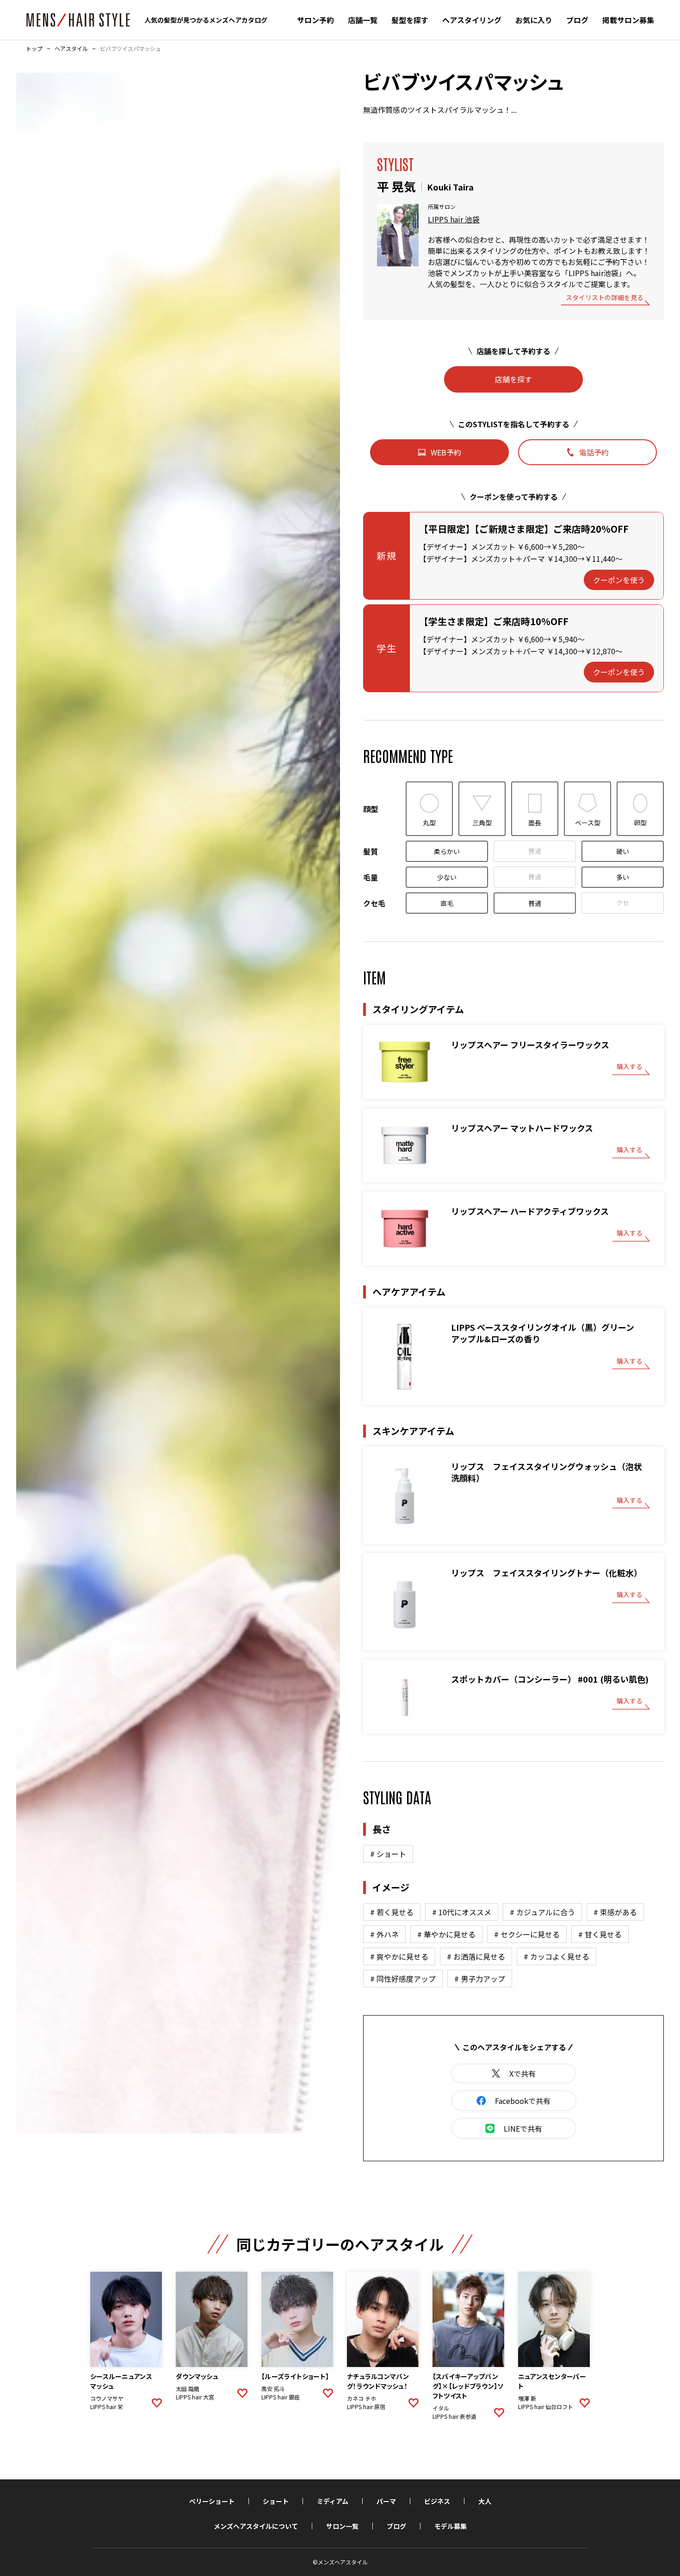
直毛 (447, 903)
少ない (447, 877)
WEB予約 (446, 452)
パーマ (386, 2501)
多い (623, 877)
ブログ (577, 20)
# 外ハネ (384, 1934)
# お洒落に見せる (476, 1956)
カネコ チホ (362, 2398)
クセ (623, 903)
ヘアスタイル (71, 49)
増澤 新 (527, 2398)
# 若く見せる (392, 1912)
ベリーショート (212, 2501)
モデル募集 (451, 2526)
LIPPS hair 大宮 (195, 2397)
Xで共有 (522, 2073)
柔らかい (447, 851)
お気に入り (534, 20)
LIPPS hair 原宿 (366, 2407)
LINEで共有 (523, 2128)
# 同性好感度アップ (403, 1979)
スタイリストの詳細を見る (605, 298)
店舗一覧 (363, 20)
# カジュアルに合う (542, 1912)
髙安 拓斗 (273, 2389)
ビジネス (437, 2501)
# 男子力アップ (480, 1979)
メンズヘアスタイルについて (256, 2526)
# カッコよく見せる (556, 1956)
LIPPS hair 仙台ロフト (546, 2407)
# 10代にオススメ (462, 1912)
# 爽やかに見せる (399, 1956)
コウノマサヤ (107, 2398)
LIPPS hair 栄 (107, 2407)
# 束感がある (615, 1912)
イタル (441, 2408)
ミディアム (333, 2501)
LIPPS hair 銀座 (281, 2397)
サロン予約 (315, 20)
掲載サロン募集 (628, 20)
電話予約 (594, 452)
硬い (623, 851)
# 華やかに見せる (446, 1934)
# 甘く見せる (600, 1934)
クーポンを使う (619, 580)
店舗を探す (513, 379)
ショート (276, 2501)
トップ (34, 49)
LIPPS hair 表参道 (454, 2416)
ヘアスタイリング (472, 20)
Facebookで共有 (523, 2101)
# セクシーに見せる (527, 1934)
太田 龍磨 (188, 2389)
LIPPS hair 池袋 (454, 219)
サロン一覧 (342, 2526)
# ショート (388, 1854)
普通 (535, 851)
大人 (485, 2501)
